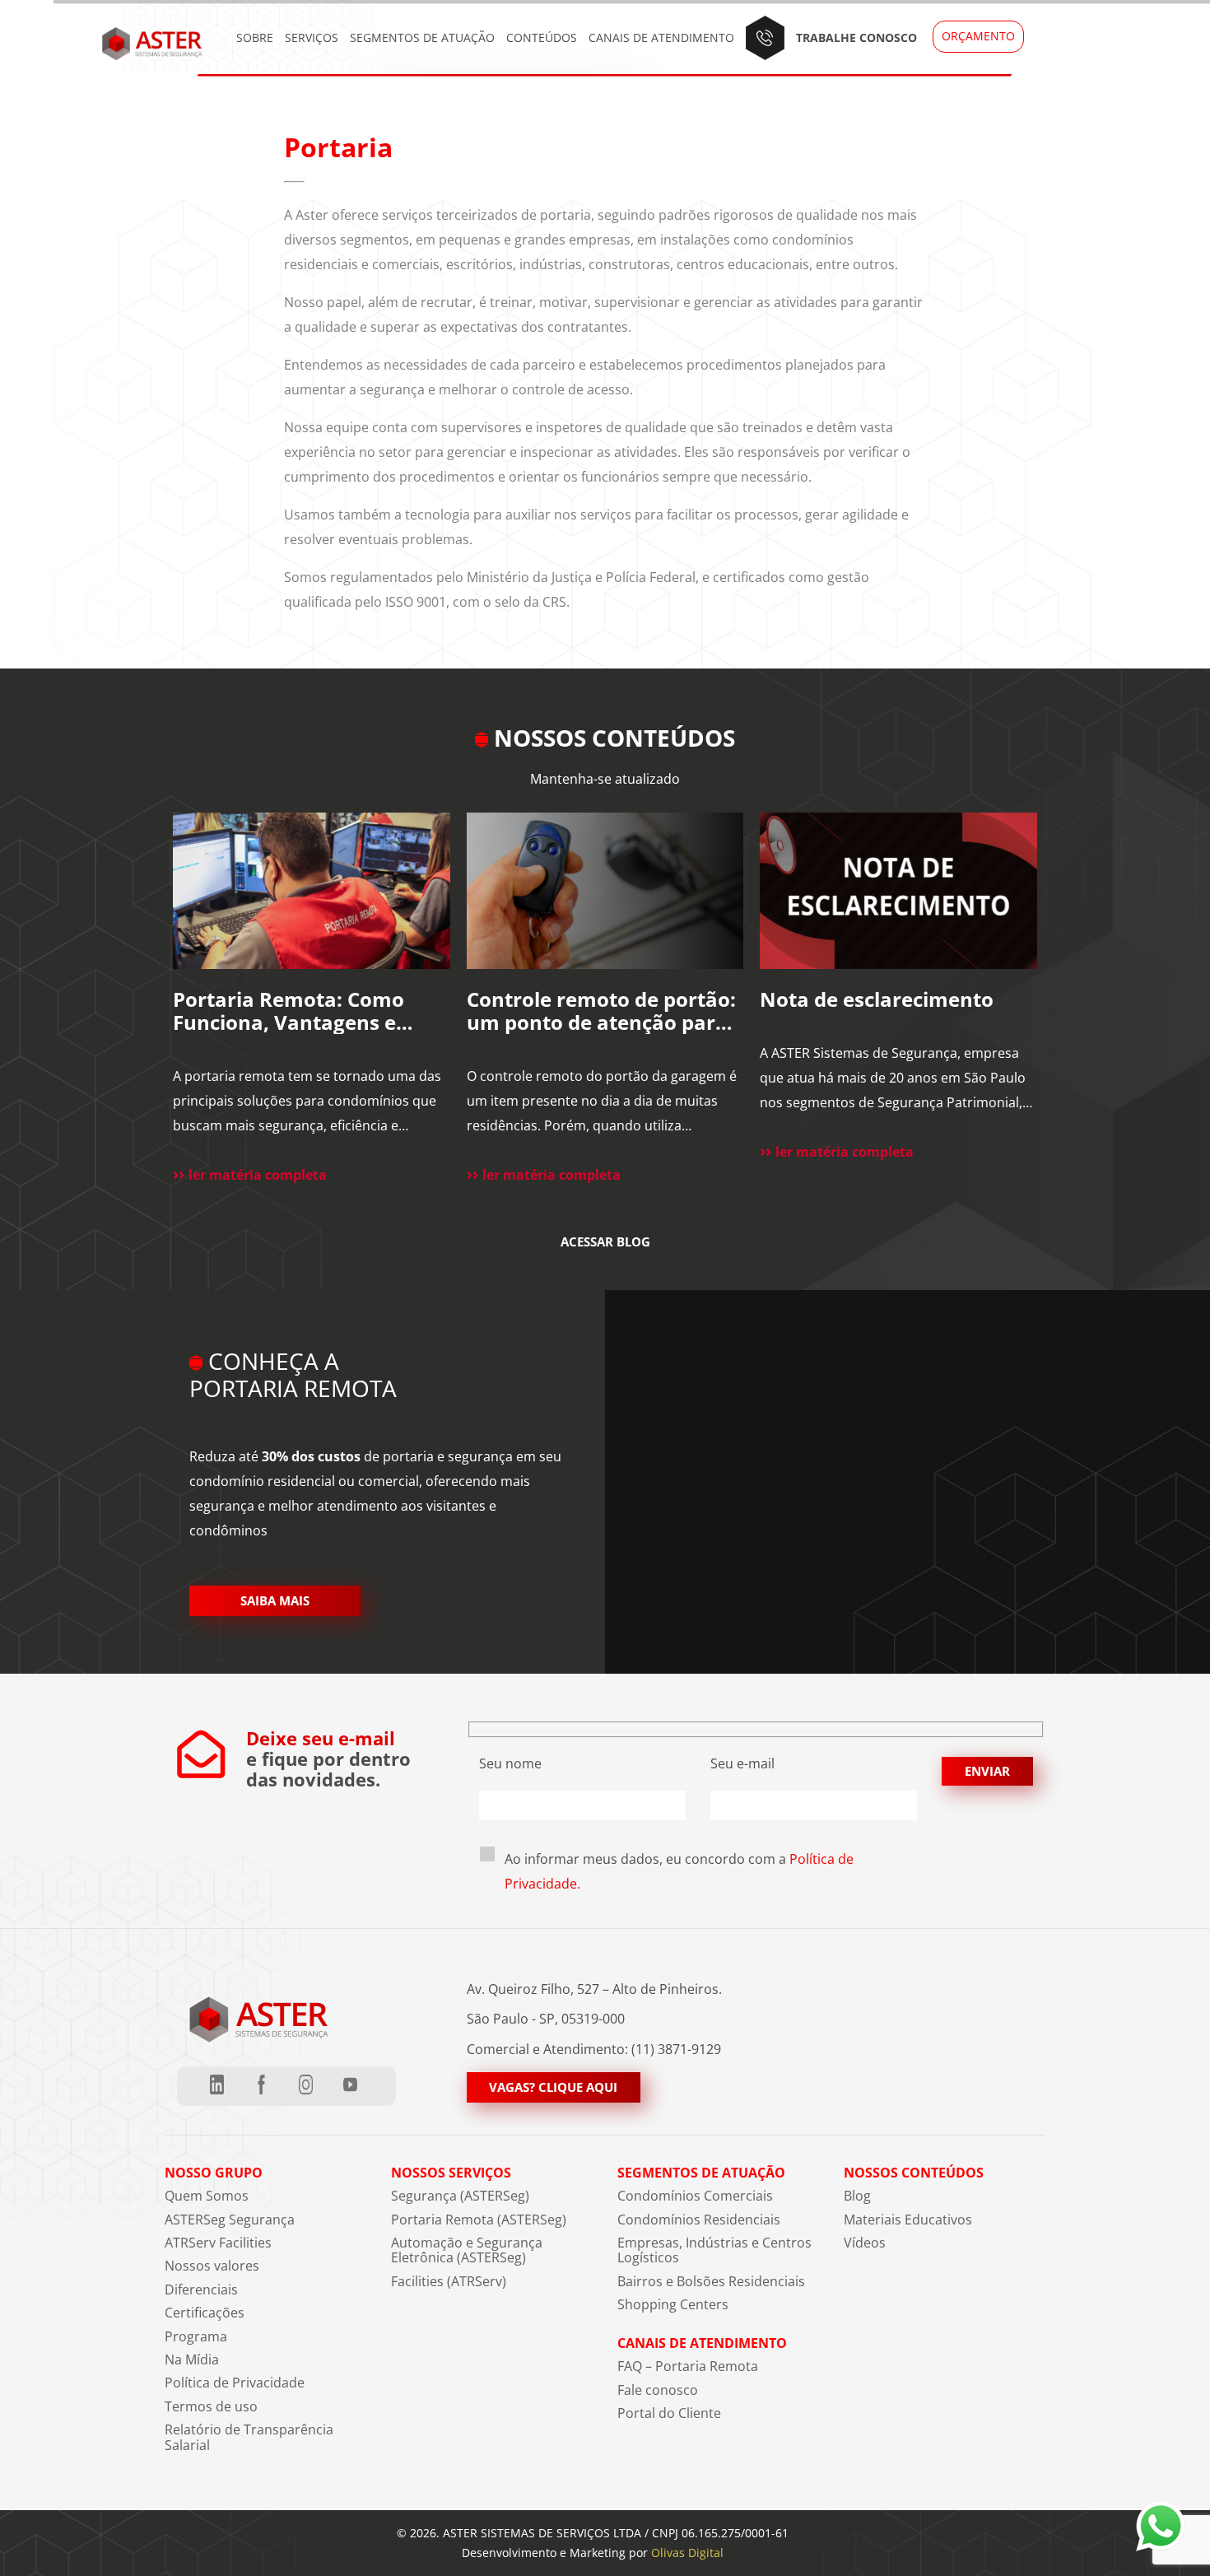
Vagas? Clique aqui (553, 2087)
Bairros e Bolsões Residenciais (711, 2281)
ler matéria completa (258, 1175)
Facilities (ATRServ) (449, 2281)
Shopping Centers (673, 2304)
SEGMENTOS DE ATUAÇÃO (422, 37)
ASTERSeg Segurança (230, 2220)
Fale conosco (658, 2390)
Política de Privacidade (235, 2383)
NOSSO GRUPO (214, 2173)
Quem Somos (207, 2196)
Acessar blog (605, 1242)
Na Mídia (192, 2359)
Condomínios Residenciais (699, 2220)
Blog (857, 2196)
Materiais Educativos (908, 2220)
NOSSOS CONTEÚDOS (914, 2173)
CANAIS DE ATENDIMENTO (661, 37)
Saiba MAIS (275, 1600)
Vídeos (865, 2243)
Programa (196, 2336)
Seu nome (510, 1763)
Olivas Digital (687, 2553)
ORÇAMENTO (978, 36)
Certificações (205, 2313)
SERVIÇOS (312, 37)
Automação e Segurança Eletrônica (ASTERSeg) (467, 2250)
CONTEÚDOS (542, 37)
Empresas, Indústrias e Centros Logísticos (714, 2250)
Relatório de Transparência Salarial (249, 2437)
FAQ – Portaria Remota (688, 2366)
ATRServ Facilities (218, 2243)
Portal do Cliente (669, 2413)
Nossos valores (212, 2266)
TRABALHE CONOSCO (856, 37)
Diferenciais (201, 2290)
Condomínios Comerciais (695, 2196)
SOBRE (255, 37)
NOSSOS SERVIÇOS (451, 2173)
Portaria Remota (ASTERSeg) (479, 2220)
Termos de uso (211, 2406)
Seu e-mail (742, 1763)
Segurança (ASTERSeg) (460, 2196)
